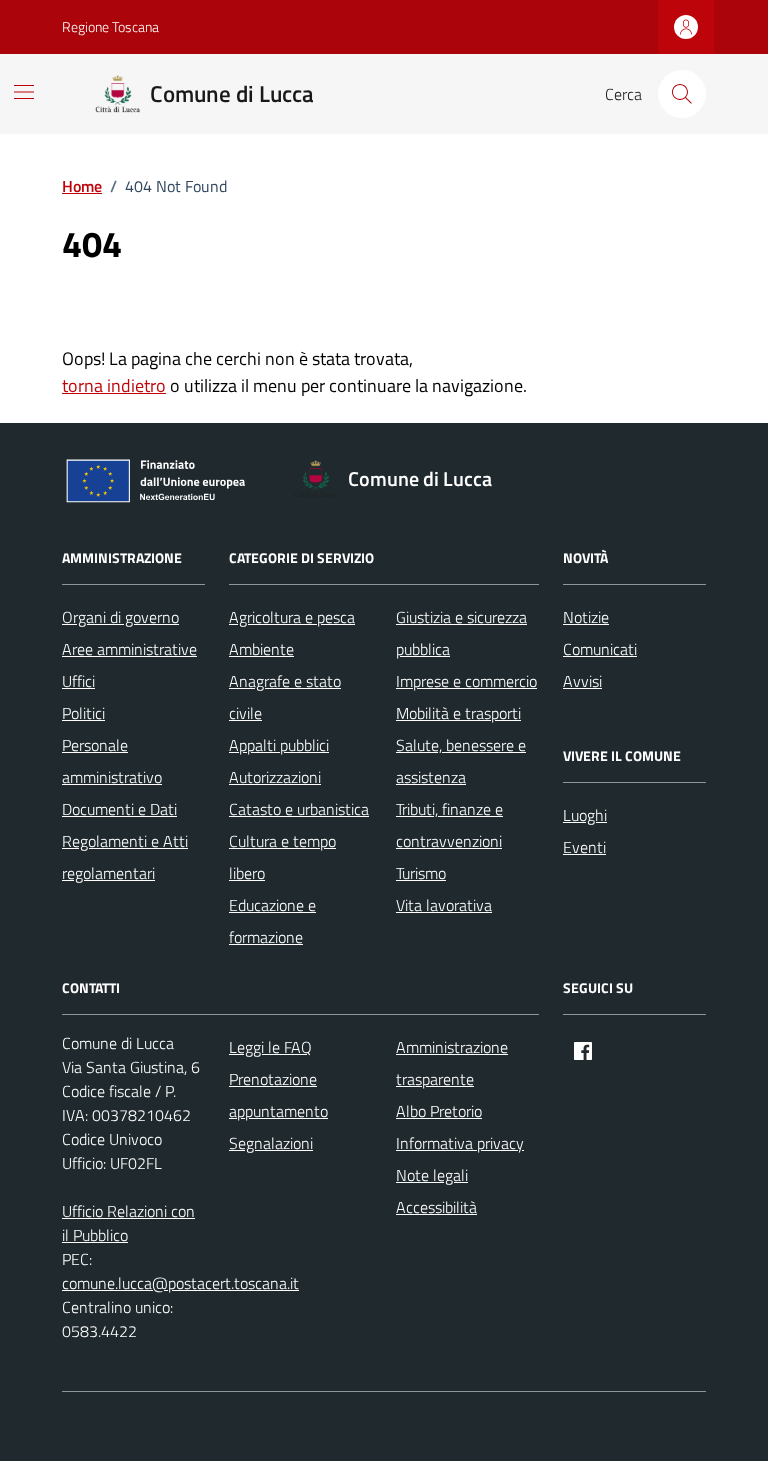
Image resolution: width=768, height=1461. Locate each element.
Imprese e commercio (466, 681)
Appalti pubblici (279, 745)
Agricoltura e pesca (292, 617)
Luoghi (585, 815)
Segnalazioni (271, 1143)
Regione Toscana (110, 26)
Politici (83, 713)
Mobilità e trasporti (458, 713)
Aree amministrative (129, 649)
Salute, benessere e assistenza (461, 761)
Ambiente (261, 649)
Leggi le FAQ (270, 1047)
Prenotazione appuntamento (278, 1095)
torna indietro (114, 385)
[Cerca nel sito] (682, 94)
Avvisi (582, 681)
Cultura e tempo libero (282, 857)
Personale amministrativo (112, 761)
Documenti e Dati (119, 809)
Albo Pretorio (439, 1111)
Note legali (432, 1175)
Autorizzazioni (275, 777)
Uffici (78, 681)
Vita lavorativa (444, 905)
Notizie (586, 617)
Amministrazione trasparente (452, 1063)
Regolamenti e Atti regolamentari (125, 857)
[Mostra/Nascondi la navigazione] (24, 92)
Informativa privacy (460, 1143)
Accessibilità (436, 1207)
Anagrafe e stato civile (285, 697)
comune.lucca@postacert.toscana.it (180, 1283)
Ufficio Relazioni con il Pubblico (128, 1223)
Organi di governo (120, 617)
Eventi (584, 847)
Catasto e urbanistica (299, 809)
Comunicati (600, 649)
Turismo (421, 873)
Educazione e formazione (272, 921)
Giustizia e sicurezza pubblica (461, 633)
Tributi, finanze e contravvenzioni (449, 825)
